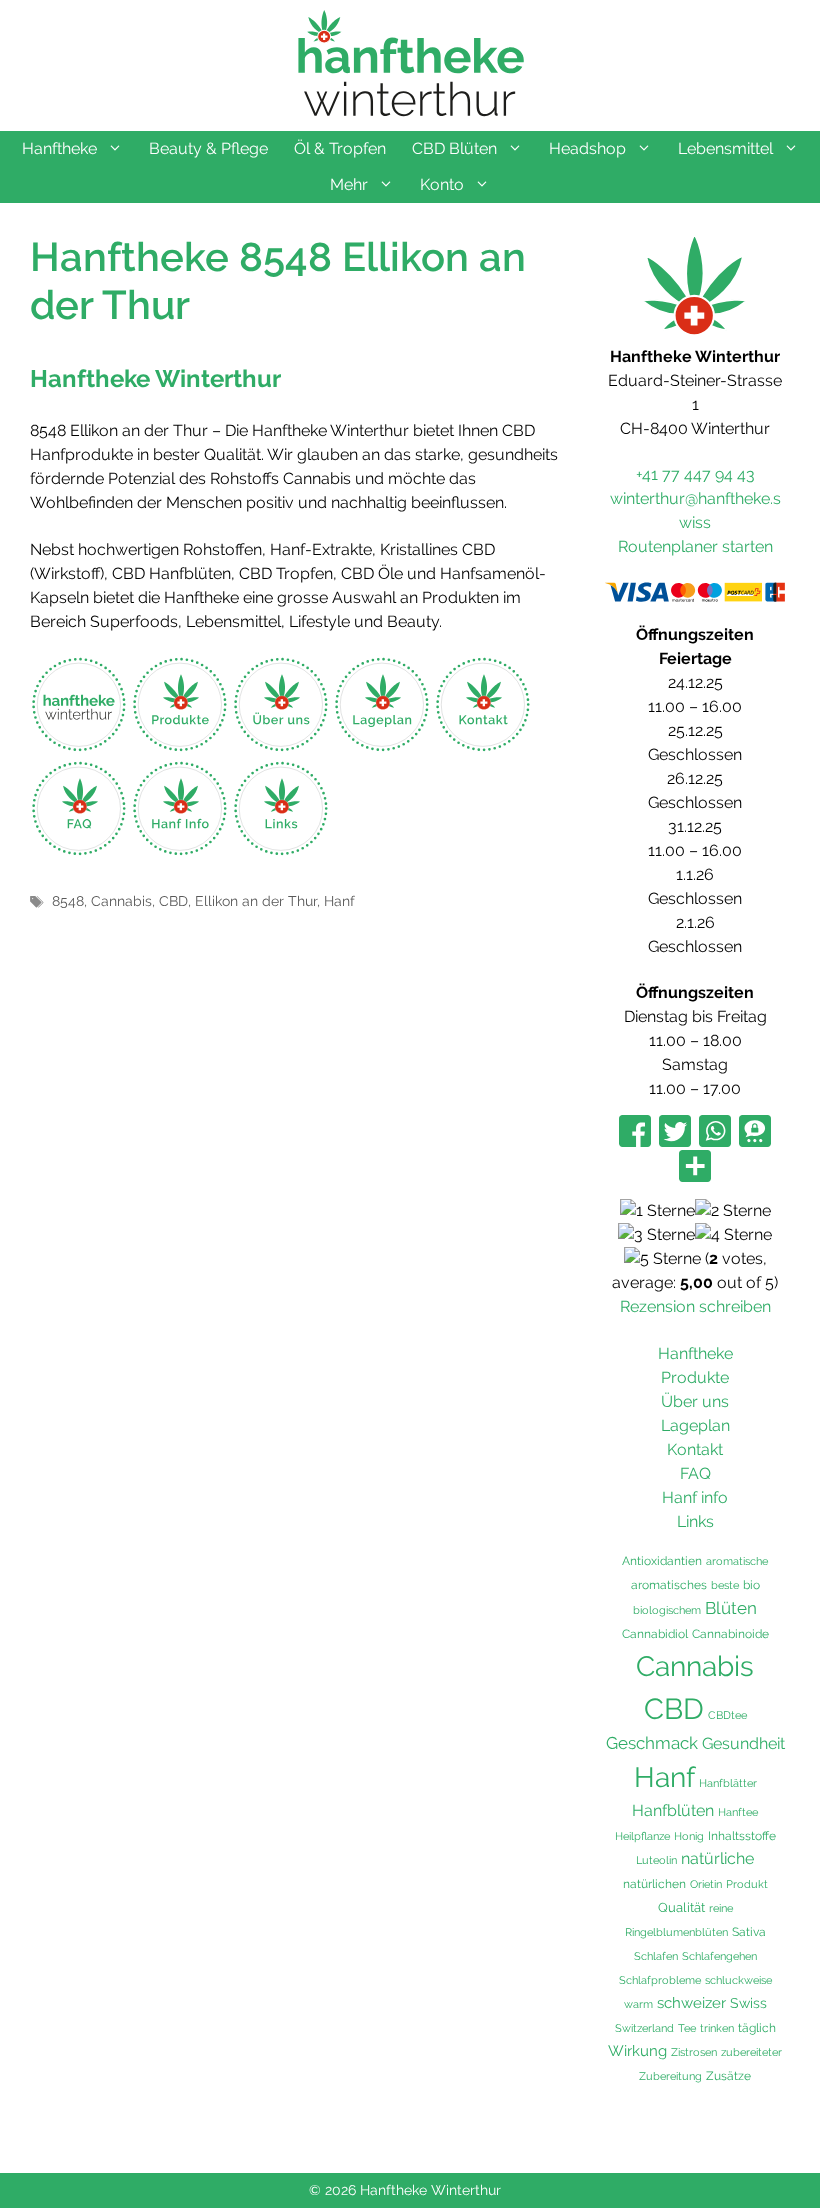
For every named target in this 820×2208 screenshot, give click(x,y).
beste (725, 1585)
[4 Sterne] (733, 1235)
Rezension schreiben (695, 1306)
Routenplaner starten (695, 546)
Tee (687, 2028)
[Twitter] (675, 1132)
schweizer (691, 2003)
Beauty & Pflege (208, 148)
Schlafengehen (719, 1956)
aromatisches (669, 1584)
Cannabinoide (730, 1633)
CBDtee (727, 1715)
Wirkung (637, 2051)
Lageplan (695, 1425)
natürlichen (654, 1884)
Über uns (695, 1401)
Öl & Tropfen (340, 148)
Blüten (731, 1608)
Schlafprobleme (660, 1980)
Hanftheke (59, 148)
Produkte (695, 1377)
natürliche (717, 1858)
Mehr (349, 184)
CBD (173, 901)
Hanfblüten (673, 1810)
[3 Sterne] (656, 1235)
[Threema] (755, 1132)
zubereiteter (751, 2052)
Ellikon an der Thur (256, 901)
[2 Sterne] (733, 1211)
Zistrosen (694, 2052)
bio (751, 1584)
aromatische (737, 1561)
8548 (68, 901)
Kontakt (695, 1449)
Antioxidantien (662, 1560)
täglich (757, 2028)
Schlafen (656, 1956)
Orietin (706, 1884)
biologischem (667, 1610)
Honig (689, 1836)
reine (721, 1908)
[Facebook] (635, 1132)
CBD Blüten (454, 148)
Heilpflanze (642, 1836)
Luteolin (656, 1860)
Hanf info (695, 1497)
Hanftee (738, 1812)
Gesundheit (743, 1743)
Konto (442, 184)
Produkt (747, 1884)
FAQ (695, 1473)
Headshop (587, 148)
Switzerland (644, 2028)
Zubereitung (670, 2076)
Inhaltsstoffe (742, 1836)
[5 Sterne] (662, 1259)
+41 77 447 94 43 (695, 474)
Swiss (748, 2002)
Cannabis (121, 901)
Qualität (681, 1907)
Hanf (339, 901)
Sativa (749, 1932)
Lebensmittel (725, 148)
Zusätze (728, 2076)
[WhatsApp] (715, 1132)
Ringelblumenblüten (676, 1932)
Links (695, 1521)
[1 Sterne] (657, 1211)
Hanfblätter (728, 1783)
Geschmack (652, 1743)
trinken (717, 2028)
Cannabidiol (655, 1634)
